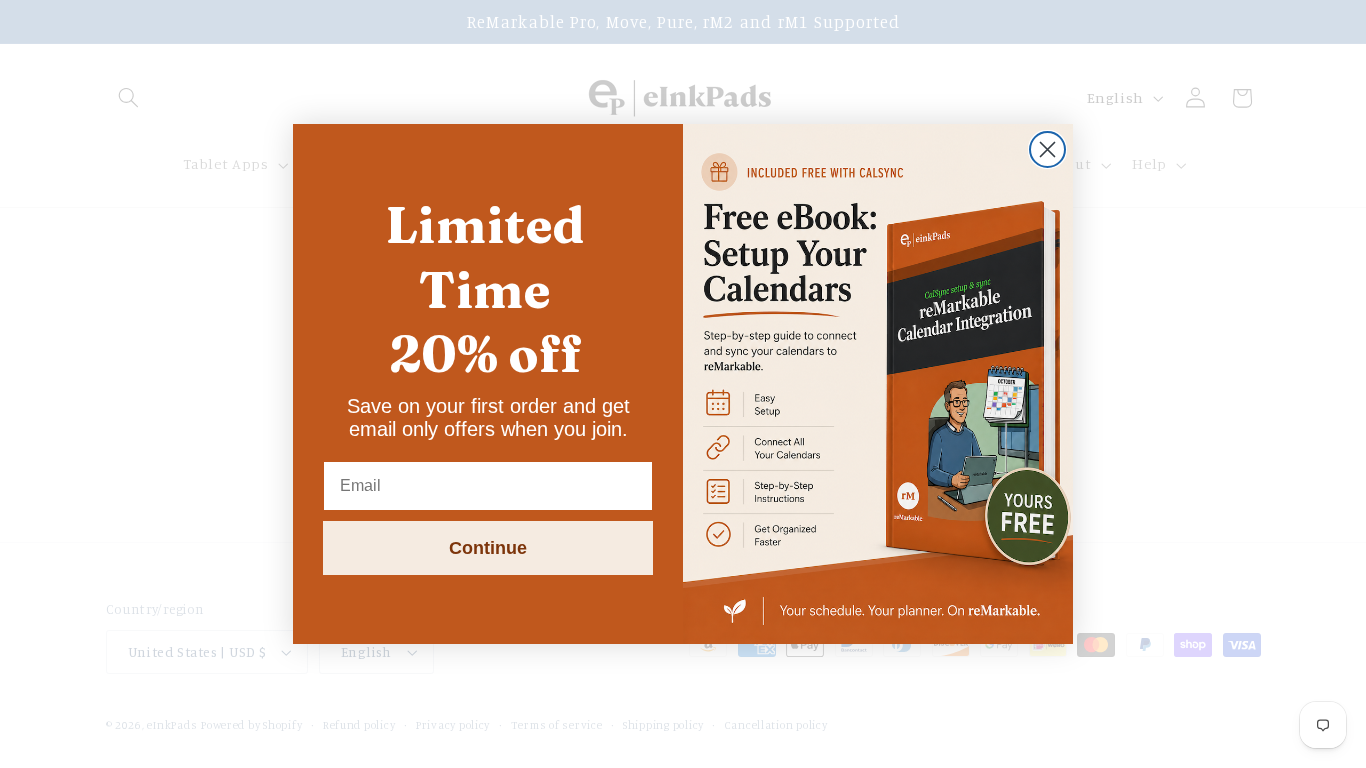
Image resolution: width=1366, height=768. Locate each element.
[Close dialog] (1047, 149)
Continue (488, 548)
